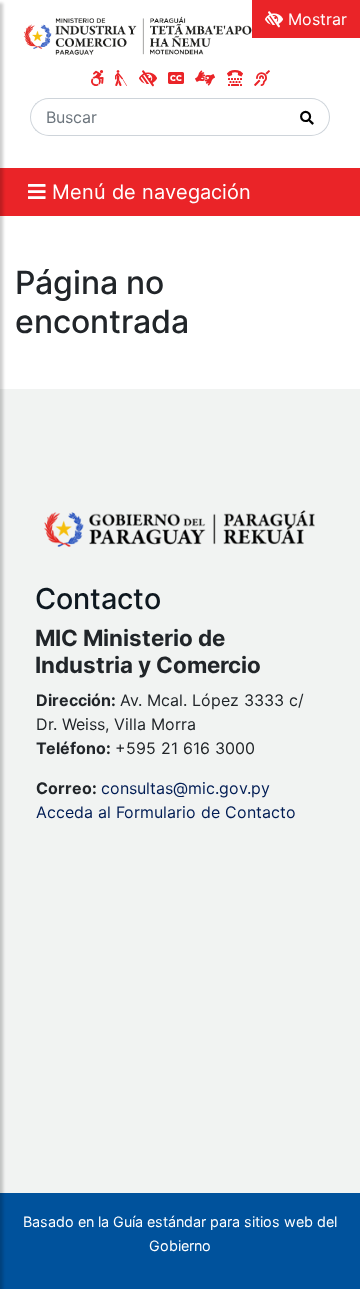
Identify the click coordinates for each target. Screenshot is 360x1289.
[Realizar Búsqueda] (307, 117)
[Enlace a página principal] (147, 35)
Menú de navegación (148, 192)
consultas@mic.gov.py (185, 788)
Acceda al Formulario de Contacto (166, 812)
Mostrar (315, 19)
